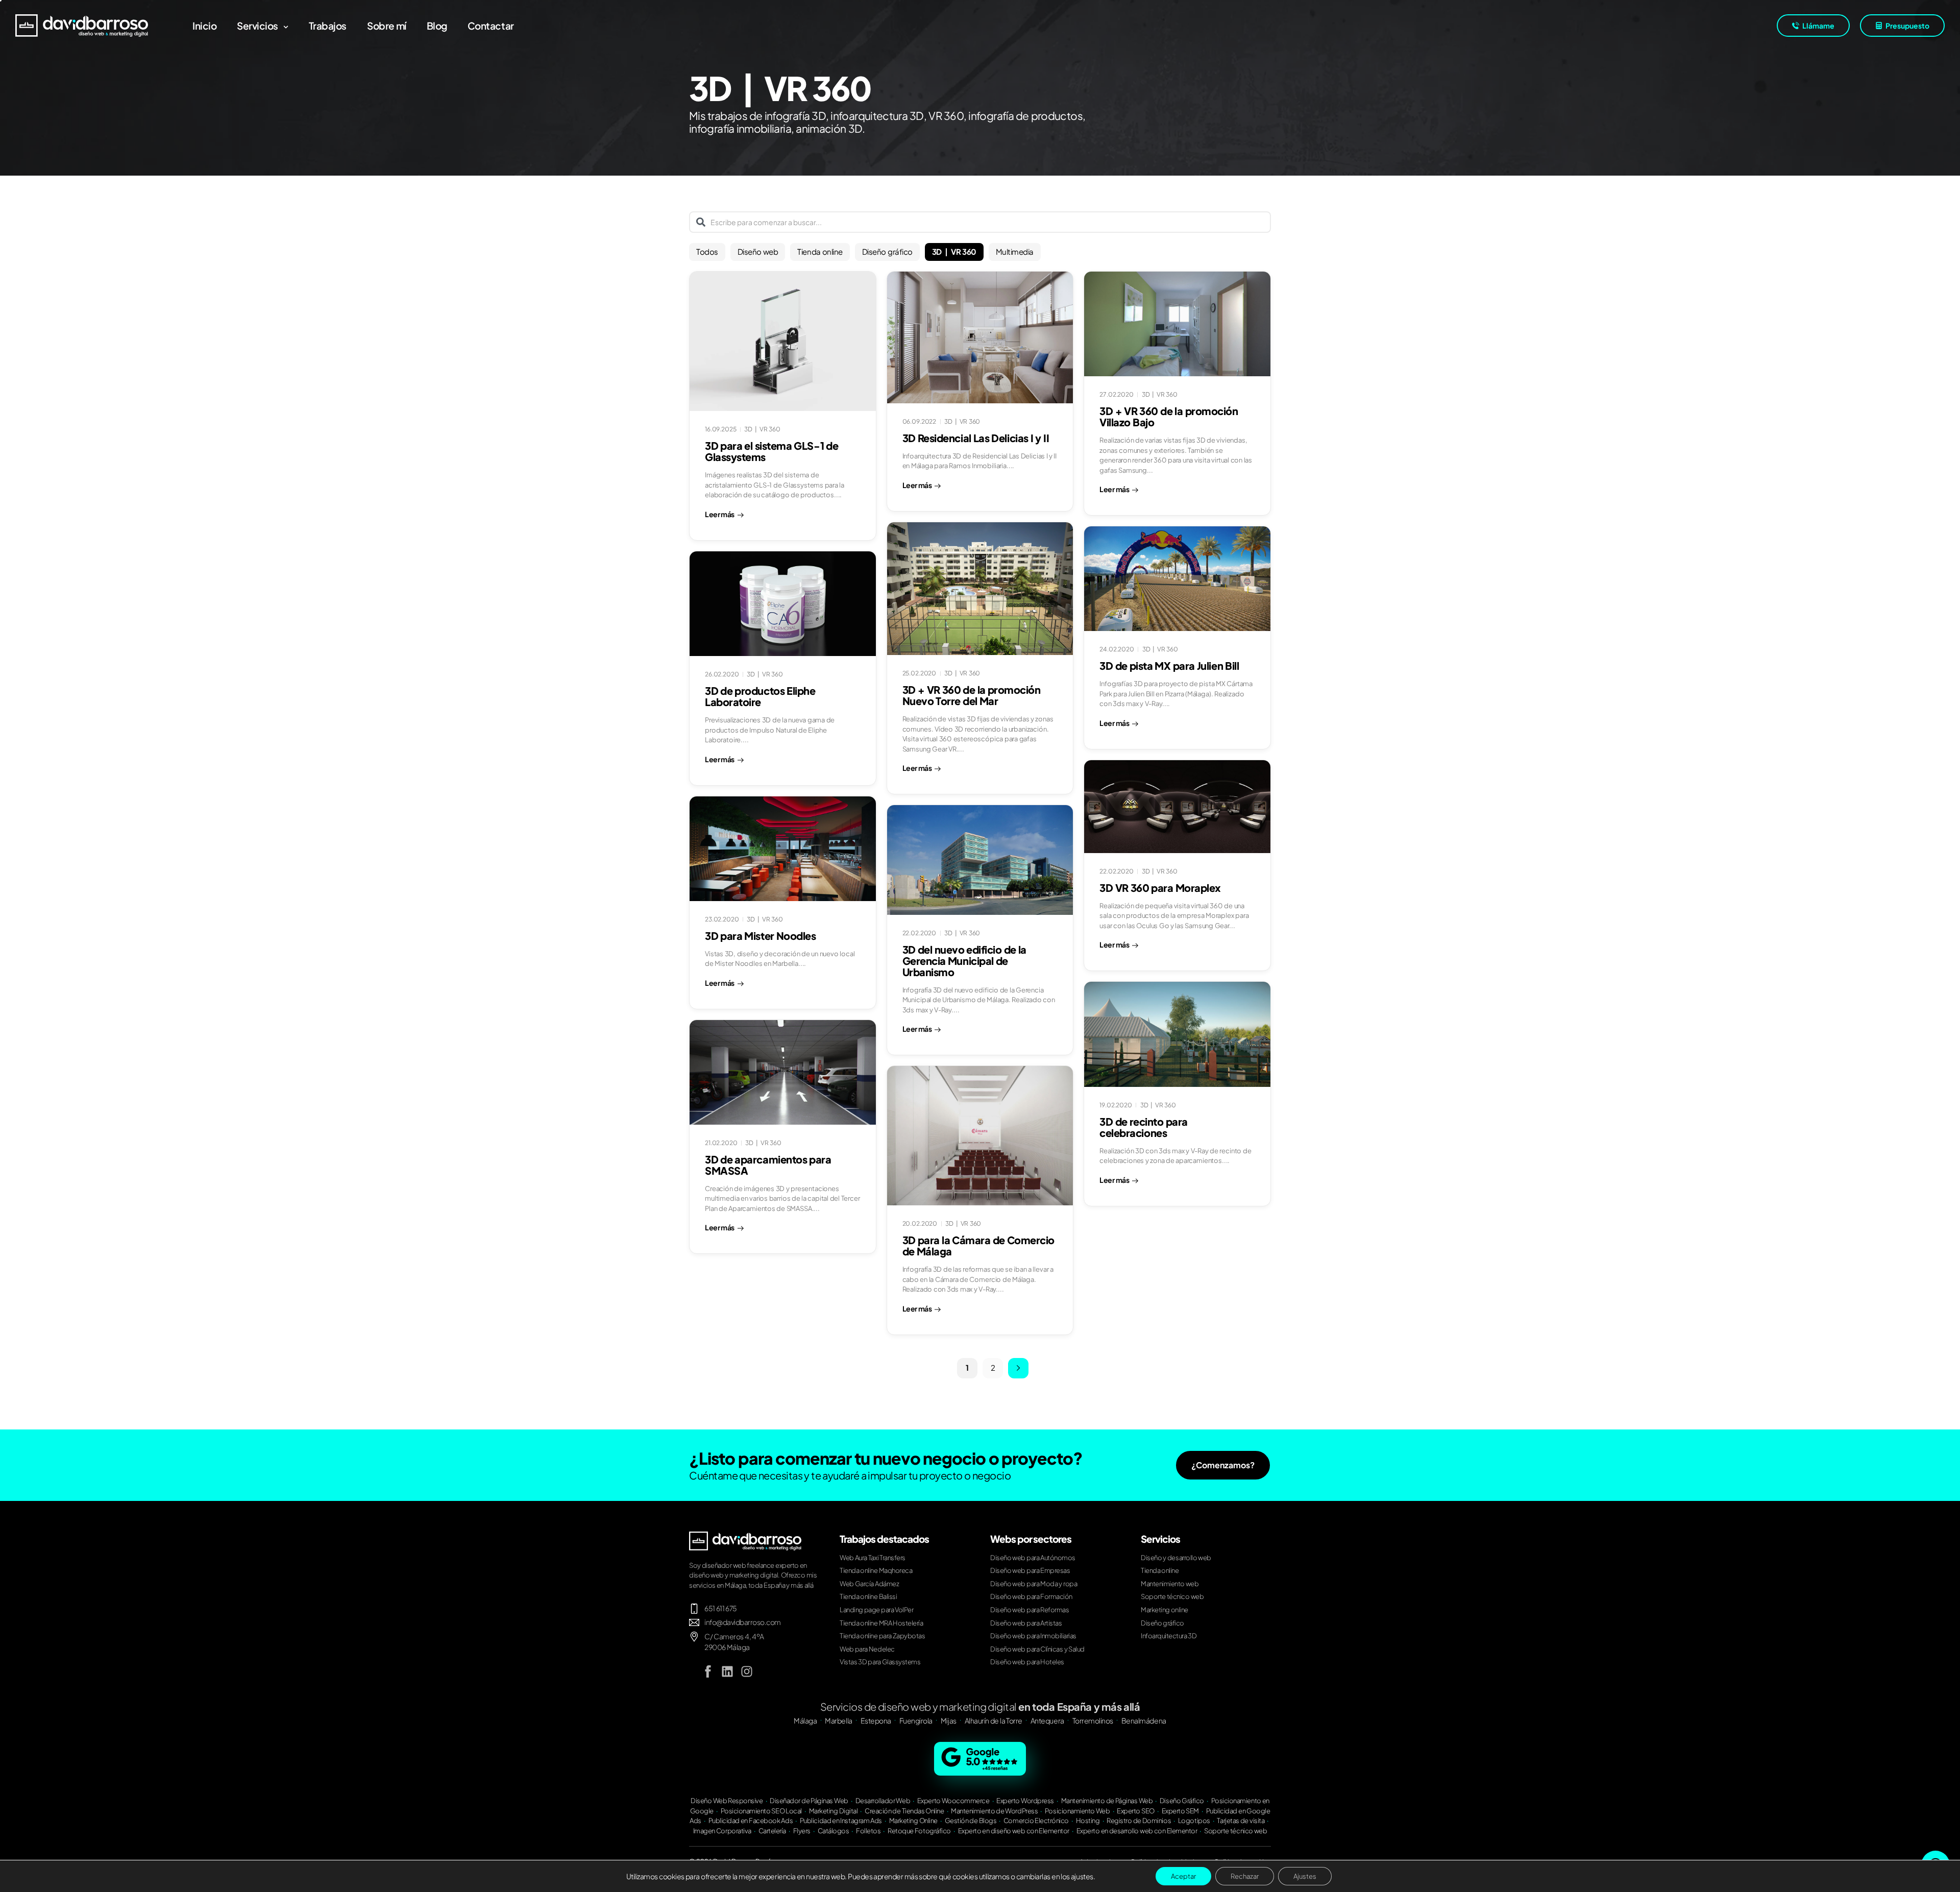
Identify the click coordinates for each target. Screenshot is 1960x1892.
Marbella (838, 1720)
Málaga (805, 1720)
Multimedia (1015, 251)
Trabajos (328, 26)
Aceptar (1183, 1876)
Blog (437, 26)
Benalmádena (1144, 1720)
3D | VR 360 (954, 251)
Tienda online (820, 251)
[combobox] (980, 222)
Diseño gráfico (887, 251)
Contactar (491, 26)
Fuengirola (916, 1720)
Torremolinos (1093, 1720)
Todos (707, 251)
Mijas (949, 1720)
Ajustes (1305, 1876)
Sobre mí (387, 26)
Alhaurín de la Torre (994, 1720)
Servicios (258, 26)
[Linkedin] (727, 1671)
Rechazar (1245, 1876)
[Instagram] (747, 1671)
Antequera (1047, 1720)
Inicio (204, 26)
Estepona (876, 1720)
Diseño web (758, 251)
